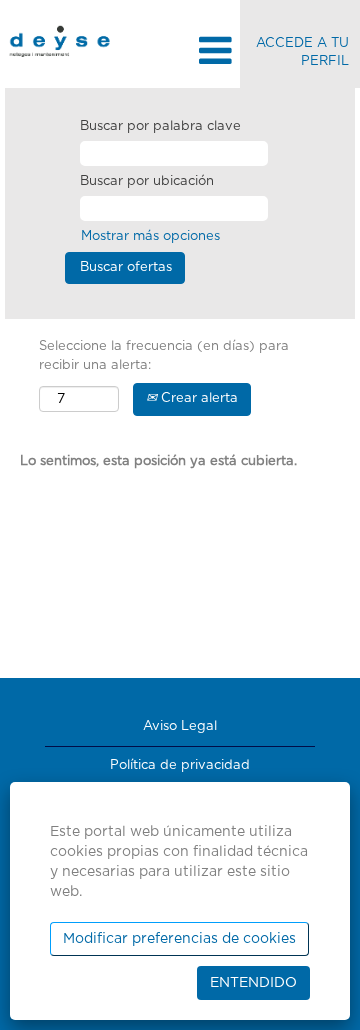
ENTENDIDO (253, 983)
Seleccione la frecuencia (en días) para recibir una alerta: (164, 356)
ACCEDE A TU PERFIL (302, 53)
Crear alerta (197, 398)
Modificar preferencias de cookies (179, 939)
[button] (180, 51)
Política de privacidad (180, 765)
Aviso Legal (180, 726)
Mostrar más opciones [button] (150, 236)
